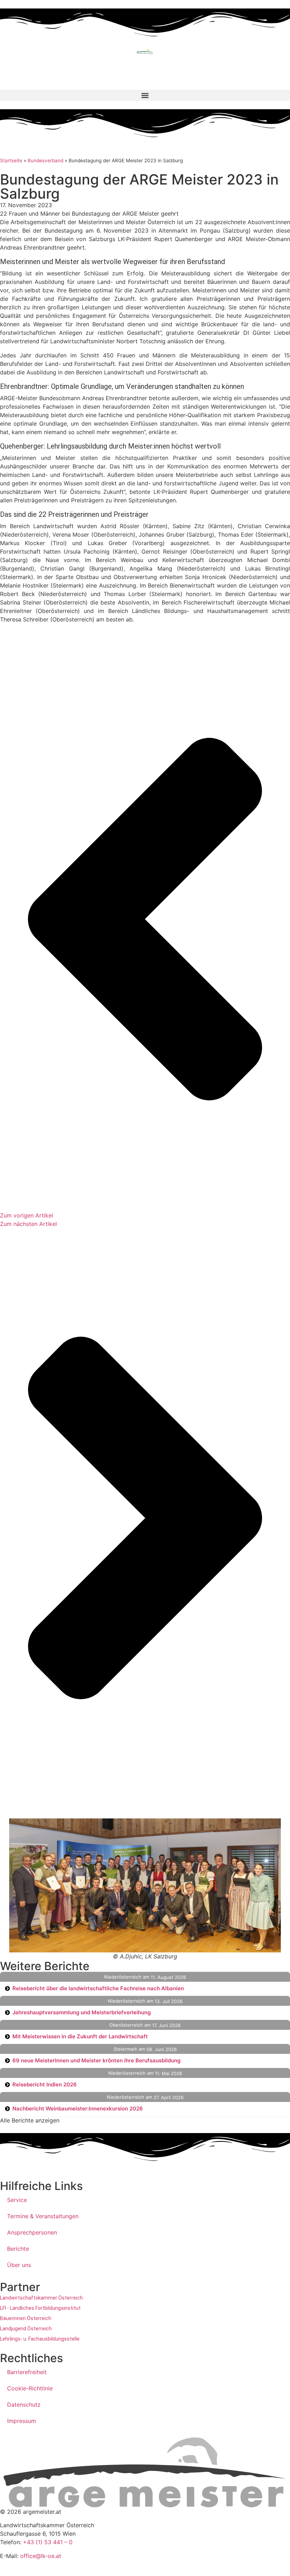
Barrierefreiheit (27, 2372)
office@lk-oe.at (41, 2556)
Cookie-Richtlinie (30, 2388)
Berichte (18, 2249)
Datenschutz (24, 2405)
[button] (145, 95)
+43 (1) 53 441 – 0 (48, 2542)
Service (17, 2200)
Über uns (19, 2265)
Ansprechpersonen (32, 2232)
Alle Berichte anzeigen (30, 2120)
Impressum (22, 2421)
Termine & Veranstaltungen (43, 2216)
